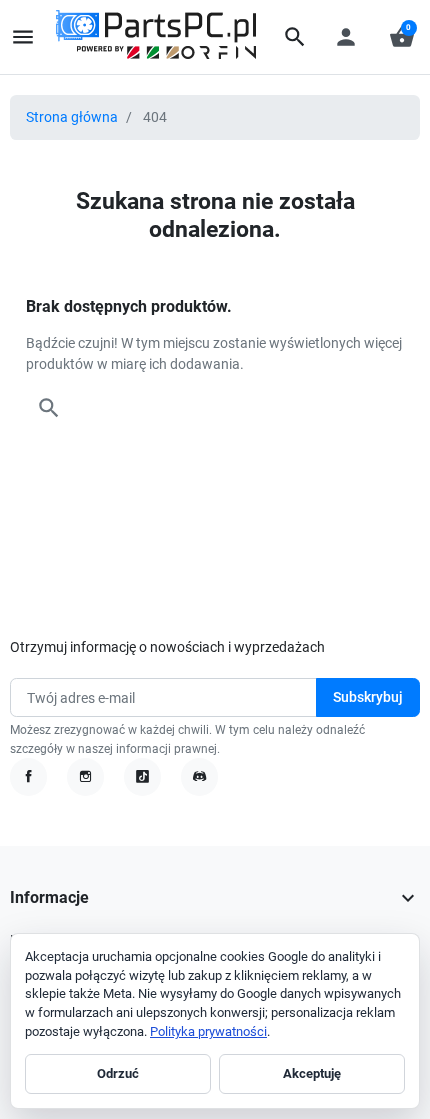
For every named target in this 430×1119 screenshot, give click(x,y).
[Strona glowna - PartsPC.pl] (156, 36)
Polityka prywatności (208, 1031)
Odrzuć (118, 1073)
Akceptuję (312, 1073)
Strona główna (72, 117)
